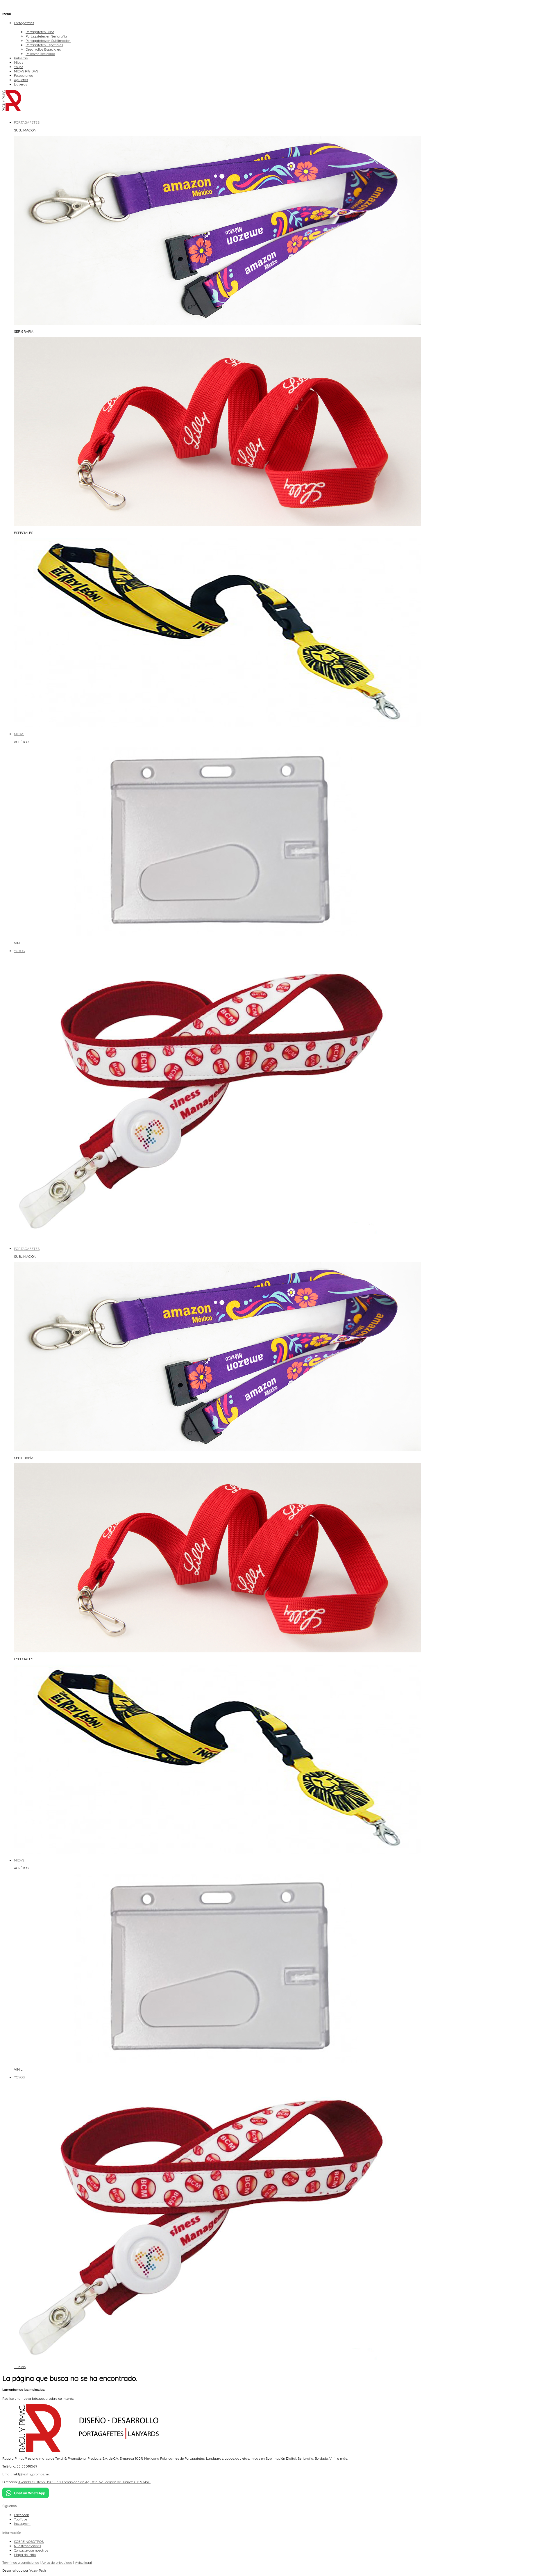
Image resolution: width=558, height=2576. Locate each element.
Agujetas (21, 80)
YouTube (21, 2519)
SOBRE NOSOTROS (29, 2542)
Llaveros (20, 84)
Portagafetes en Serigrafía (46, 36)
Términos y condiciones (21, 2562)
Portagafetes (24, 23)
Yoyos (19, 67)
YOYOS (19, 2077)
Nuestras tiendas (27, 2546)
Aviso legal (83, 2562)
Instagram (22, 2524)
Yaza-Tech (38, 2570)
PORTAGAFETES (27, 1249)
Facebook (22, 2515)
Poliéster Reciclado (40, 54)
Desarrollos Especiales (43, 49)
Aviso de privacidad (57, 2562)
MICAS (19, 1860)
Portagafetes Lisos (40, 32)
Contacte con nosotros (31, 2550)
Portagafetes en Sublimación (48, 41)
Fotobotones (23, 75)
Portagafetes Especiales (44, 45)
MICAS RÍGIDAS (26, 71)
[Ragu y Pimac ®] (12, 110)
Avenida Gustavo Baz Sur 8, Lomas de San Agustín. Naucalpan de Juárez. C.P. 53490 (84, 2482)
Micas (19, 62)
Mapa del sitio (25, 2555)
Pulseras (21, 58)
